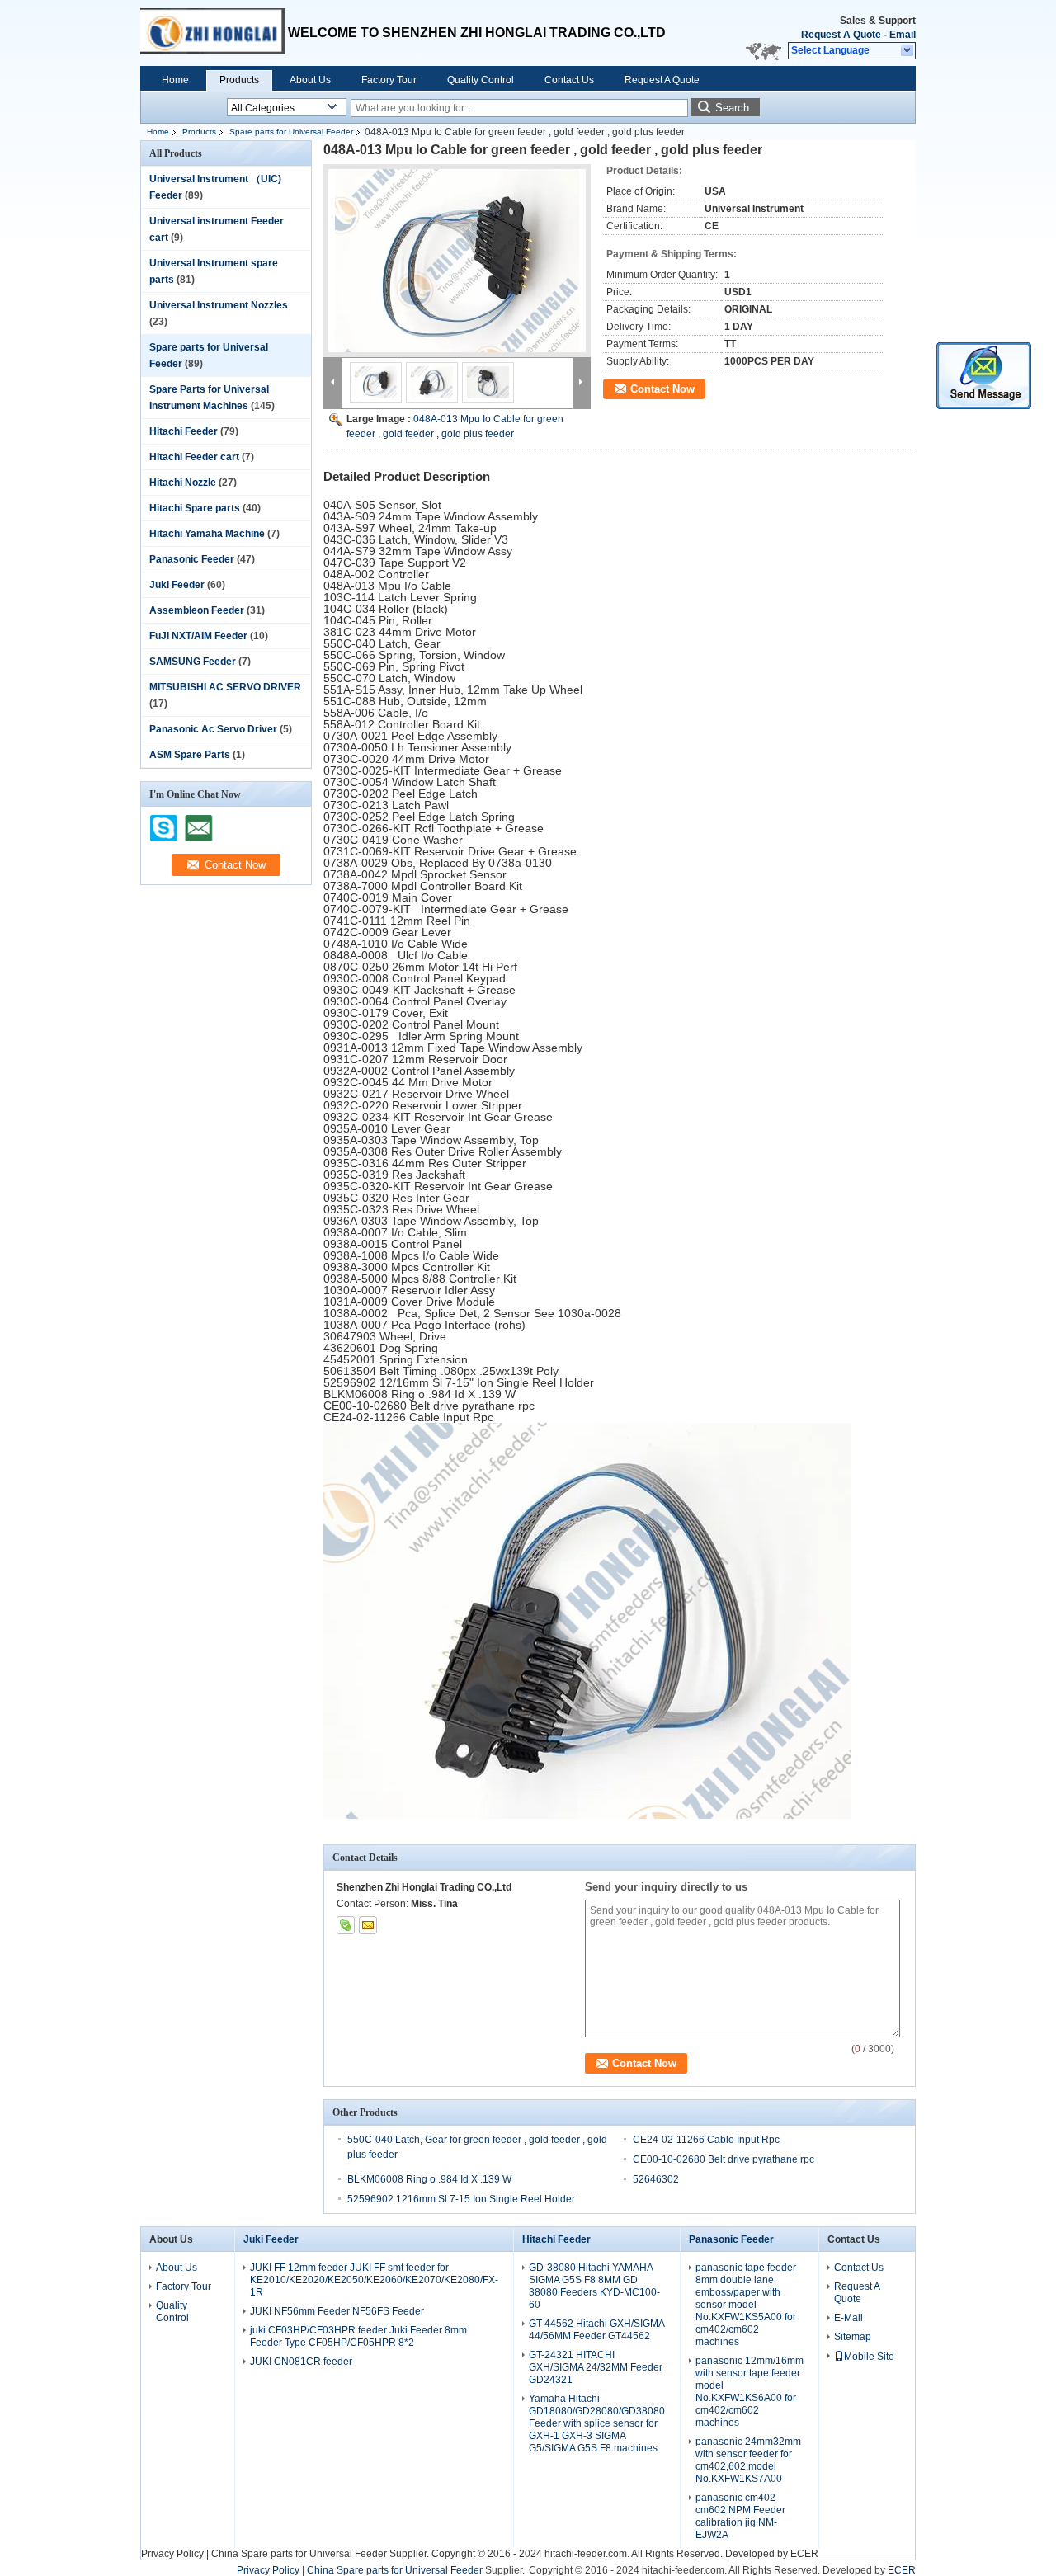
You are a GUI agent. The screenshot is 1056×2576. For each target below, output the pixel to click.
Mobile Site (869, 2357)
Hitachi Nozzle (183, 483)
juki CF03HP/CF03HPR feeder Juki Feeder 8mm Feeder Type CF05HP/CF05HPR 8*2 (358, 2336)
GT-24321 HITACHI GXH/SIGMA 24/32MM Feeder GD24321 (596, 2367)
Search (732, 108)
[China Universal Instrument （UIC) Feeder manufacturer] (214, 33)
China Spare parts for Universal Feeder (299, 2554)
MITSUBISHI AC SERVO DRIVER (225, 687)
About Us (310, 80)
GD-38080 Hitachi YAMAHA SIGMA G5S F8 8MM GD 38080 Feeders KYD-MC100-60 (594, 2286)
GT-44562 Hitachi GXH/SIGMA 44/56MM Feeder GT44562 (596, 2330)
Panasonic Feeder (192, 559)
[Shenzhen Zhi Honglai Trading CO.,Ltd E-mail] (368, 1925)
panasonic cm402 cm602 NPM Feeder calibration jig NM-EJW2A (740, 2516)
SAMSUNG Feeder (193, 662)
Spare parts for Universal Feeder (291, 132)
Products (239, 80)
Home (175, 80)
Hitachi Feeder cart (194, 457)
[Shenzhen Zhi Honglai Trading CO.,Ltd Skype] (346, 1925)
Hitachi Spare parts (195, 508)
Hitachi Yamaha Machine (207, 534)
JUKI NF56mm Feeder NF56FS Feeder (337, 2311)
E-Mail (849, 2318)
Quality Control (481, 80)
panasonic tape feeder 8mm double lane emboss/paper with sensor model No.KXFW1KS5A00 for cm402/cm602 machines (746, 2305)
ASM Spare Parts (190, 755)
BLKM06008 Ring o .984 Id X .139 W (429, 2179)
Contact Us (569, 80)
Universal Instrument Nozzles (219, 305)
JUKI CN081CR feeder (301, 2362)
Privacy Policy (172, 2554)
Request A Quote (841, 35)
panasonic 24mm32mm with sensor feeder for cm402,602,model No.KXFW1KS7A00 (748, 2460)
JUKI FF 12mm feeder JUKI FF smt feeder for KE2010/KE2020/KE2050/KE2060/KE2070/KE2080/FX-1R (374, 2280)
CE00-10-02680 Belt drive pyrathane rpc (724, 2159)
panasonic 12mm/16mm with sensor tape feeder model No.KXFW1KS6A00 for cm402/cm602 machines (750, 2392)
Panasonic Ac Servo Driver (213, 729)
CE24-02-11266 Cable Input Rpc (706, 2140)
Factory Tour (389, 80)
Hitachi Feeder (184, 431)
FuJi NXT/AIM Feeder (198, 636)
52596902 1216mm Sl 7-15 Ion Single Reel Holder (461, 2199)
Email (903, 35)
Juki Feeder (177, 585)
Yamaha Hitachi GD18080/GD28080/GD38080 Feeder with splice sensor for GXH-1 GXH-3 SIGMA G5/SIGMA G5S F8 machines (597, 2423)
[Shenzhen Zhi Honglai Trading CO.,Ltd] (908, 51)
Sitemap (853, 2337)
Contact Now (662, 389)
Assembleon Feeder (197, 610)
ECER (804, 2554)
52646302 (656, 2179)
